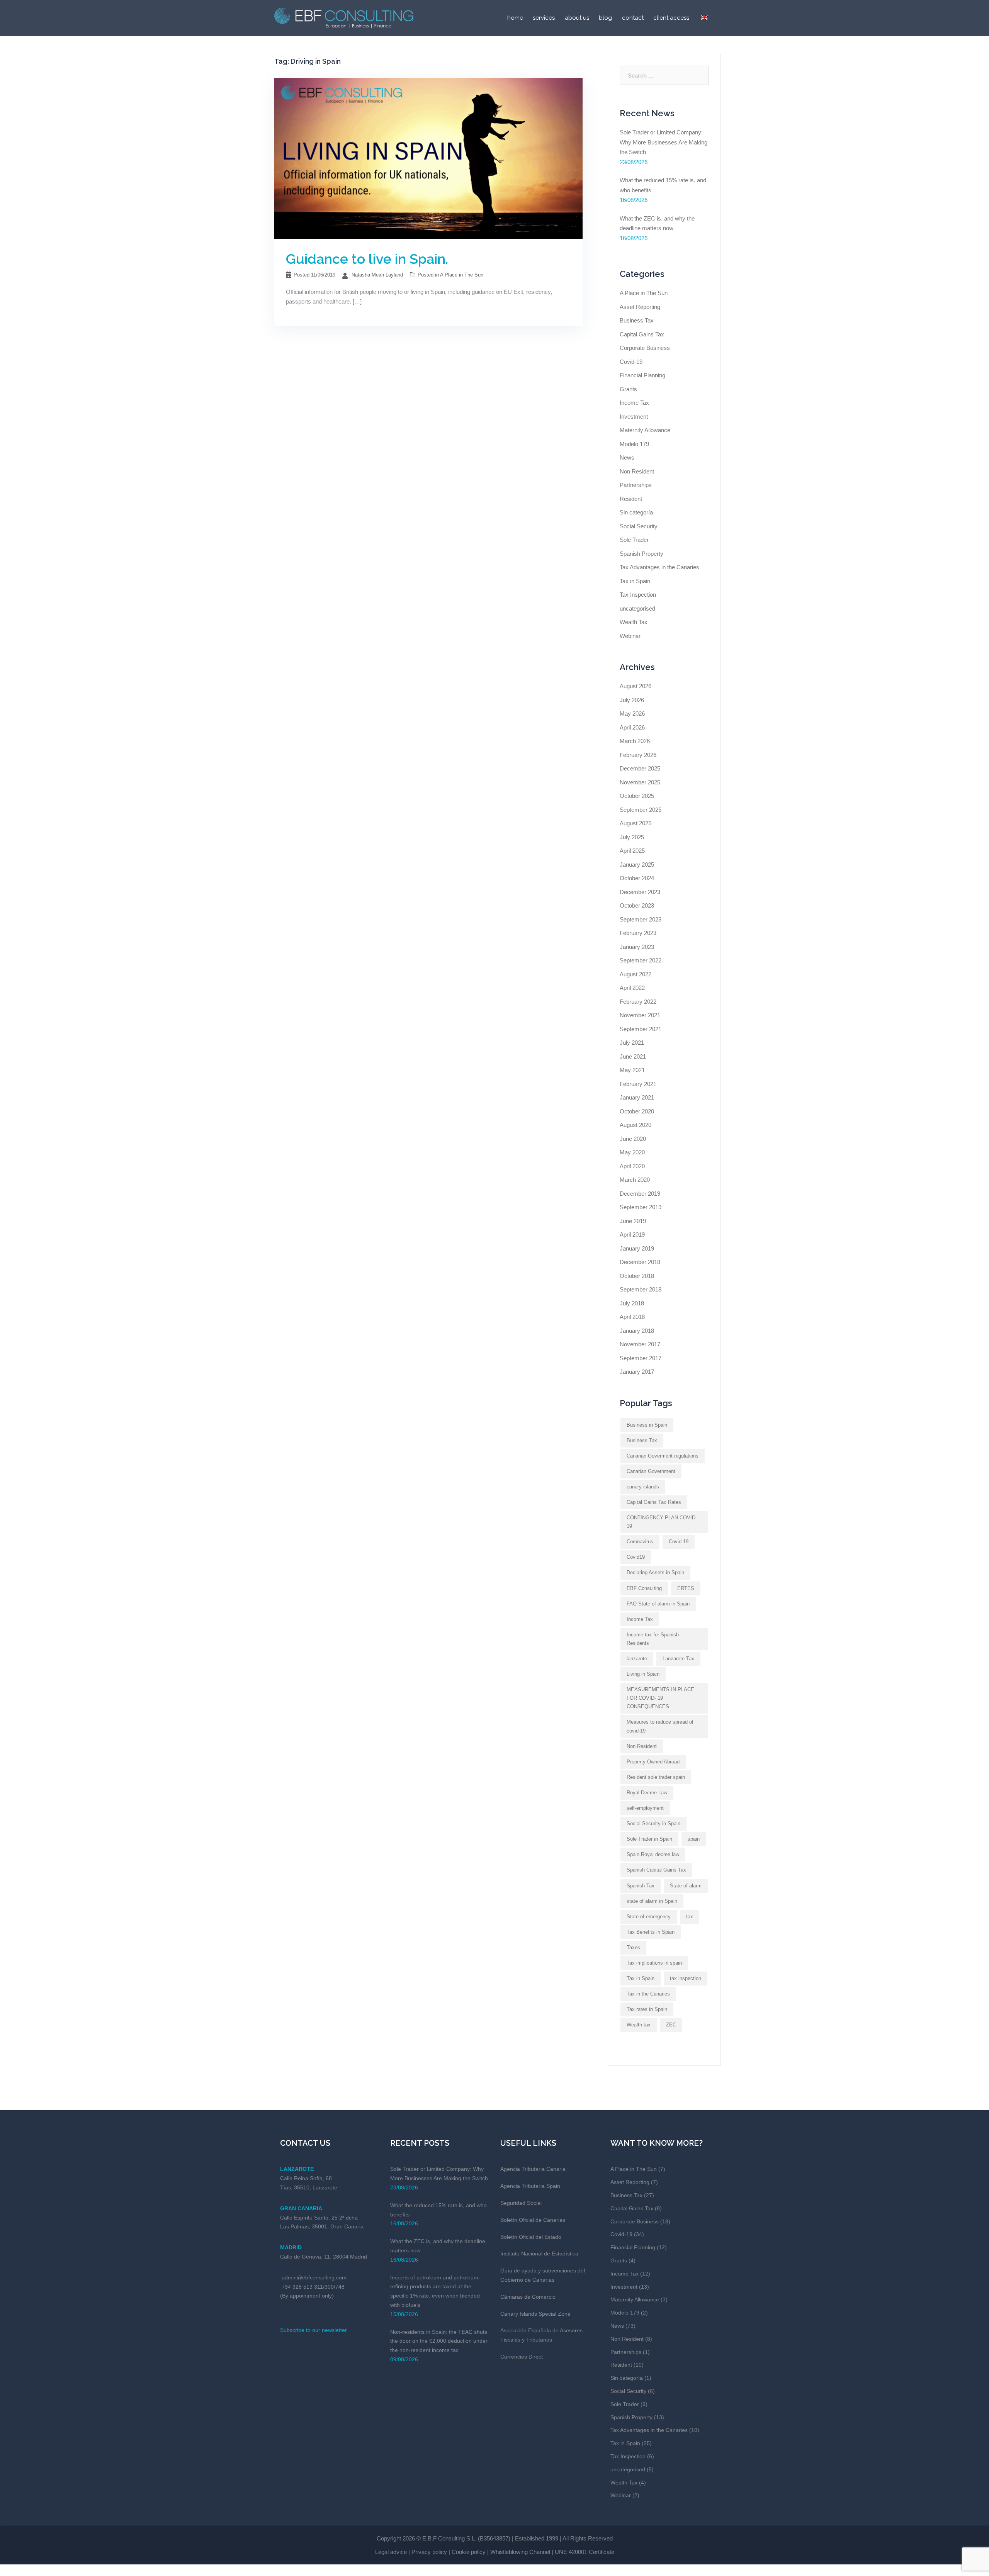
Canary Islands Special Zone (535, 2314)
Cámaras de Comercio (528, 2297)
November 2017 (640, 1344)
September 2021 (641, 1029)
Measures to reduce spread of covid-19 (660, 1726)
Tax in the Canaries (648, 1994)
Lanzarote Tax (678, 1659)
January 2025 (637, 865)
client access (671, 18)
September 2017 (641, 1358)
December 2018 (640, 1262)
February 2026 (638, 755)
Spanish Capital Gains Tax (656, 1870)
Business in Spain (647, 1425)
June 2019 (633, 1221)
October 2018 (637, 1276)
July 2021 (632, 1043)
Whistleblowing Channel (520, 2552)
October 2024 (637, 878)
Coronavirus (640, 1542)
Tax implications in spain (654, 1963)
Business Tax (637, 320)
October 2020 (637, 1111)
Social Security (639, 526)
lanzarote (637, 1659)
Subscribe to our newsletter (314, 2330)
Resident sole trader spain (656, 1777)
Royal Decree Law (647, 1793)
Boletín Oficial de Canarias (533, 2220)
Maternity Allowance (645, 430)
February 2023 (638, 933)
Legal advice (391, 2552)
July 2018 (632, 1303)
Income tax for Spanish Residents (653, 1639)
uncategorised (637, 608)
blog (605, 18)
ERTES (686, 1588)
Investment (634, 417)
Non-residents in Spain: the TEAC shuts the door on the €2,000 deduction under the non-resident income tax (439, 2341)
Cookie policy (469, 2552)
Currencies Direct (522, 2357)
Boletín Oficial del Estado (531, 2237)
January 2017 (637, 1372)
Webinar (630, 636)
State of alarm (686, 1886)
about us (577, 18)
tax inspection (686, 1978)
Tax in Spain (635, 581)
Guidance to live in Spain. (367, 259)
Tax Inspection (638, 595)
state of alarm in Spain (652, 1901)
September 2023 (641, 919)
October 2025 (637, 796)
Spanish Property (641, 554)
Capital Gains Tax (642, 334)
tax (690, 1917)
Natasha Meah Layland (377, 275)
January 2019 (637, 1248)
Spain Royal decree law (653, 1854)
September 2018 (641, 1289)
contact (633, 18)
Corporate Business (645, 348)
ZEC (671, 2025)
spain (694, 1839)
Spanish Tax (641, 1886)
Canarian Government (651, 1471)
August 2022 (636, 974)
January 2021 (637, 1097)
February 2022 (638, 1002)
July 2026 (632, 700)
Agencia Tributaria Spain (530, 2186)
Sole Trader (634, 540)
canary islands (643, 1487)
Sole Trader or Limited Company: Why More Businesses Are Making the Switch (664, 142)
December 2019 (640, 1194)
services (544, 18)
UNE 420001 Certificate (585, 2552)
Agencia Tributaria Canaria (533, 2169)
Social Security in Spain (653, 1823)
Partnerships (636, 485)
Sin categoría (636, 512)
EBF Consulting (644, 1588)
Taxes (633, 1947)
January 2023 (637, 947)
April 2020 (632, 1166)
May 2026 (632, 714)
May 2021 (632, 1070)
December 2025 (640, 768)
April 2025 (632, 851)
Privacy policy (429, 2552)
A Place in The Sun (462, 275)
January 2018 (637, 1331)
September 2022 (641, 960)
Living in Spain (643, 1674)
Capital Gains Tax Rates (654, 1502)
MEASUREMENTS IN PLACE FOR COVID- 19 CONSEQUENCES (660, 1698)
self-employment (645, 1808)
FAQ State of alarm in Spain (658, 1604)
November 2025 (640, 782)
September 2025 (641, 810)
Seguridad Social (521, 2203)
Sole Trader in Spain (649, 1839)
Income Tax (634, 403)
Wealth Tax (634, 622)
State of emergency (649, 1917)
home (515, 18)
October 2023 (637, 905)
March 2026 (635, 741)
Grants (628, 389)
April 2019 (632, 1235)
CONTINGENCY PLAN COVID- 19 (662, 1522)
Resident (631, 499)
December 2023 (640, 892)
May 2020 (632, 1152)
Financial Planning (642, 375)
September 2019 (641, 1207)
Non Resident (637, 471)
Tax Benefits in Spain (651, 1932)
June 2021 (633, 1056)
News (627, 457)
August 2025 (636, 823)
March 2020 (635, 1180)
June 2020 (633, 1139)
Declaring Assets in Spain (655, 1572)
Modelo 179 (634, 444)
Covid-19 (631, 362)
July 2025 (632, 837)
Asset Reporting (640, 307)
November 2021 (640, 1015)
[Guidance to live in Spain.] (428, 158)
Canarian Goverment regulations (663, 1456)
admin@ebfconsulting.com (314, 2277)
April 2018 (632, 1317)
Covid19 (636, 1557)
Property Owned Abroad (653, 1762)
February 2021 (638, 1084)
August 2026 (636, 686)
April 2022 (632, 988)
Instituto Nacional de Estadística (539, 2254)
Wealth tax (639, 2025)
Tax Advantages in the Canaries (659, 567)
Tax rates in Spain (647, 2009)
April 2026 (632, 727)
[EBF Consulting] (344, 17)
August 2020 (636, 1125)
